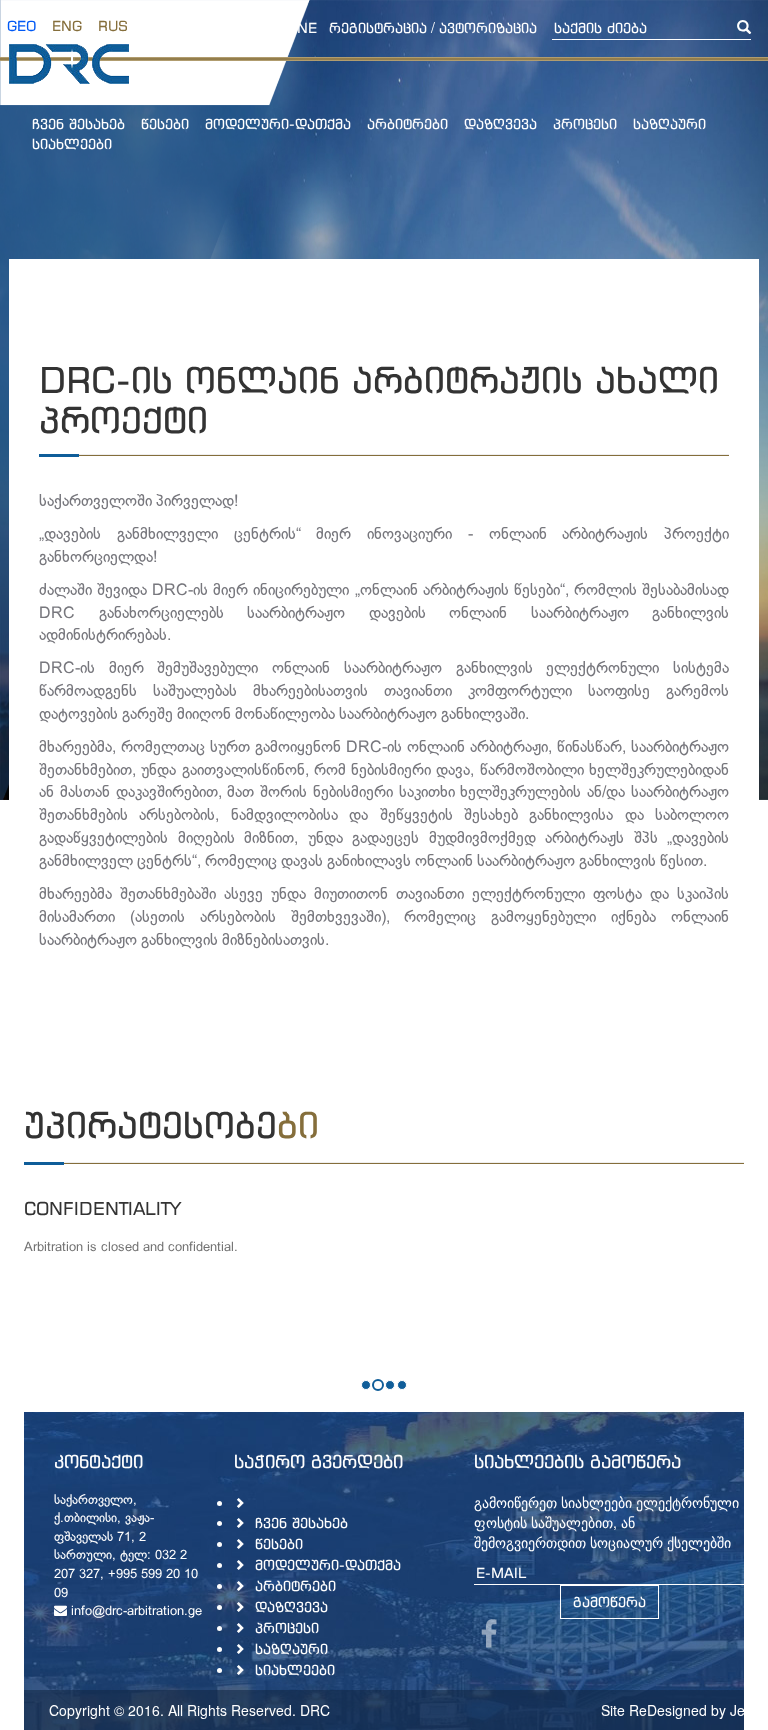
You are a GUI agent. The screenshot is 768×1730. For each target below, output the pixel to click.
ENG (67, 25)
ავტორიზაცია (488, 27)
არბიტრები (407, 123)
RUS (113, 25)
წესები (165, 123)
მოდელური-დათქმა (278, 123)
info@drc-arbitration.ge (134, 1612)
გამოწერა (609, 1601)
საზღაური (669, 123)
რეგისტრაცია (378, 27)
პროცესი (585, 123)
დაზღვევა (500, 123)
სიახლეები (72, 143)
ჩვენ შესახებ (78, 123)
